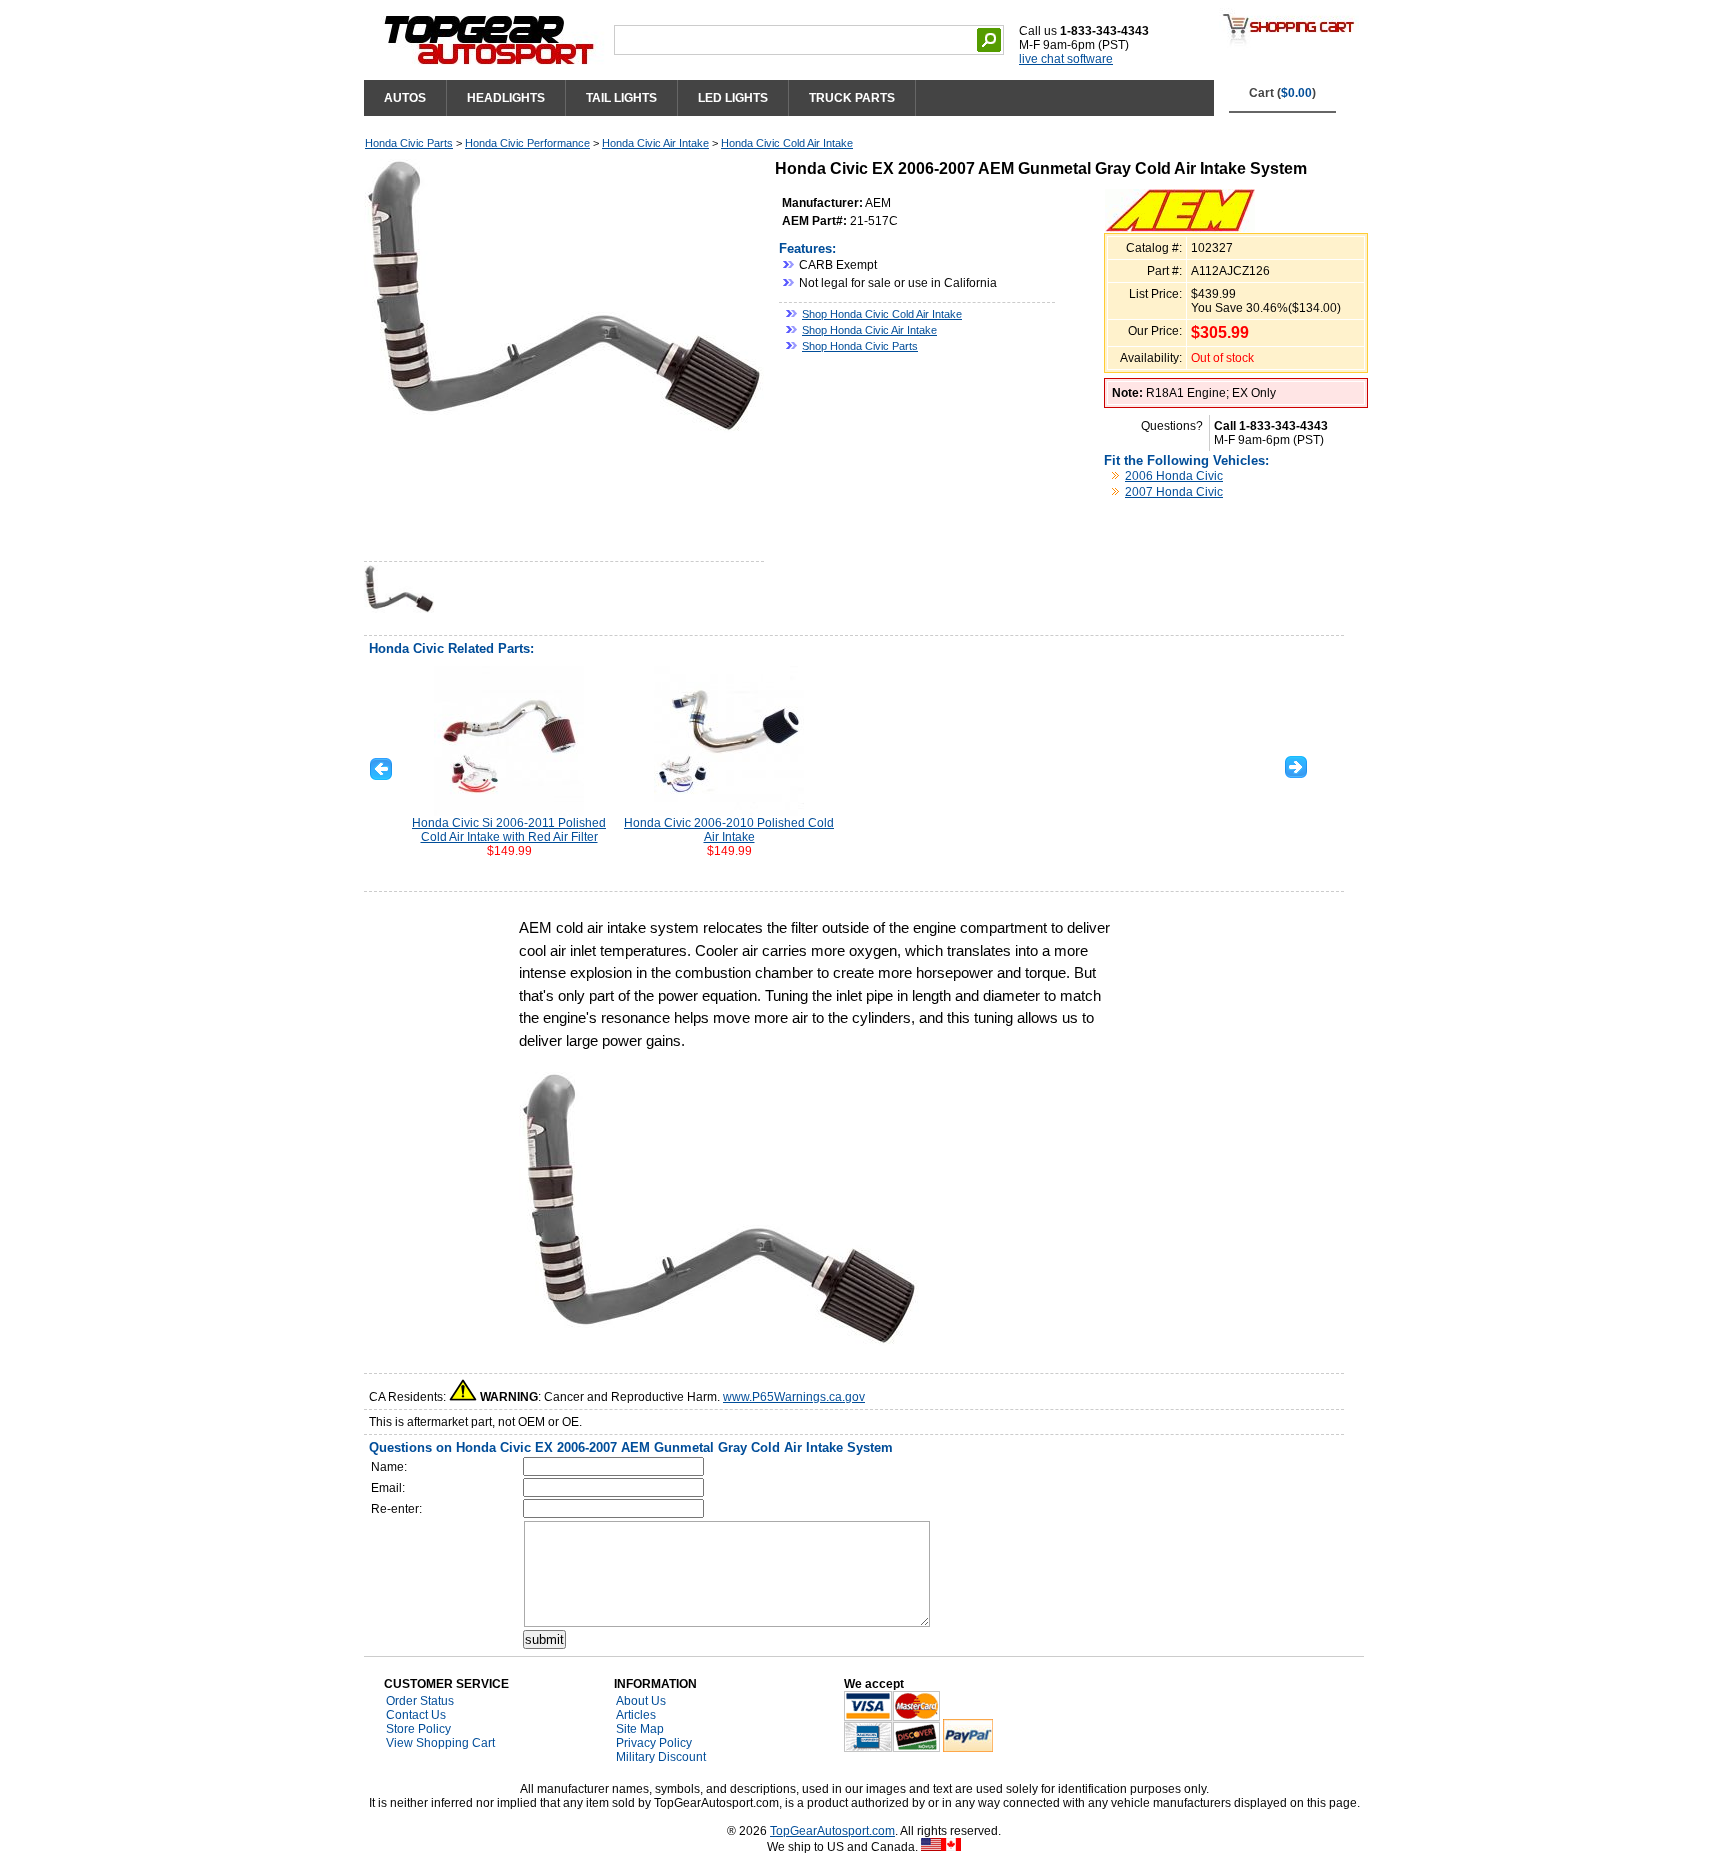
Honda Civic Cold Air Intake (787, 143)
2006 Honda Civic (1174, 476)
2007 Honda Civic (1174, 492)
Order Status (420, 1701)
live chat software (1066, 59)
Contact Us (416, 1715)
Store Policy (418, 1729)
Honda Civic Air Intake (655, 143)
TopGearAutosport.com (832, 1831)
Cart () (1282, 93)
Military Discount (661, 1757)
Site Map (640, 1729)
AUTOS (405, 98)
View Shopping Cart (440, 1743)
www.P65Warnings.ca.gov (794, 1397)
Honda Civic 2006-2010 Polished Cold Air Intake (729, 830)
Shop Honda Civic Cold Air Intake (882, 314)
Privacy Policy (654, 1743)
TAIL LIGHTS (621, 98)
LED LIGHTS (733, 98)
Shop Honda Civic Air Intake (869, 330)
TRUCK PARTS (852, 98)
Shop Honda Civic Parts (860, 346)
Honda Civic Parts (409, 143)
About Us (641, 1701)
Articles (636, 1715)
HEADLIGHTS (506, 98)
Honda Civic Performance (527, 143)
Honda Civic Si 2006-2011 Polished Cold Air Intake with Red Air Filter (509, 830)
